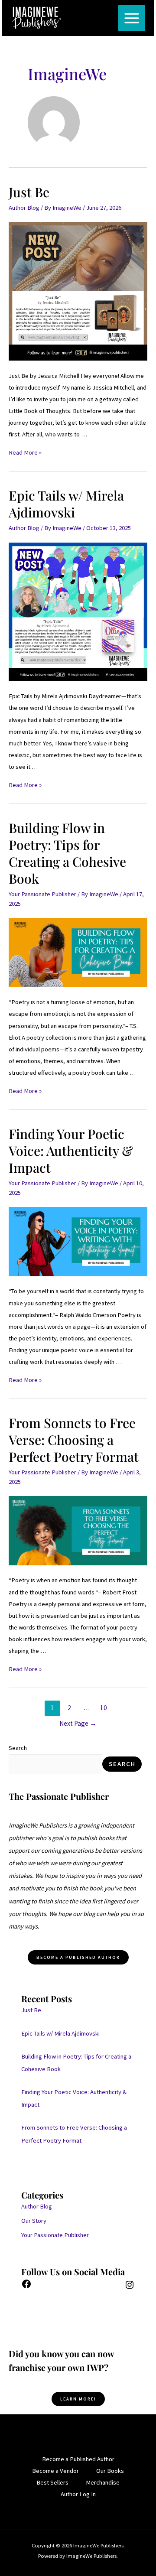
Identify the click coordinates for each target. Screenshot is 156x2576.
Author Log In (78, 2494)
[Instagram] (130, 2288)
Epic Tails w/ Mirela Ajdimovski (66, 504)
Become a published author (78, 1957)
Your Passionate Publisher (42, 894)
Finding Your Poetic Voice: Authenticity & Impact (71, 1151)
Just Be (29, 192)
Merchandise (103, 2482)
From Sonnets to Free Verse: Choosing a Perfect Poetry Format (74, 1440)
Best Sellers (52, 2482)
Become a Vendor (55, 2471)
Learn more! (78, 2399)
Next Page (78, 1723)
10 (104, 1708)
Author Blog (24, 208)
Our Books (110, 2471)
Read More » (25, 452)
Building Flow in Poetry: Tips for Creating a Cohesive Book (67, 853)
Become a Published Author (78, 2459)
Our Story (34, 2221)
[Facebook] (26, 2287)
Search (18, 1748)
